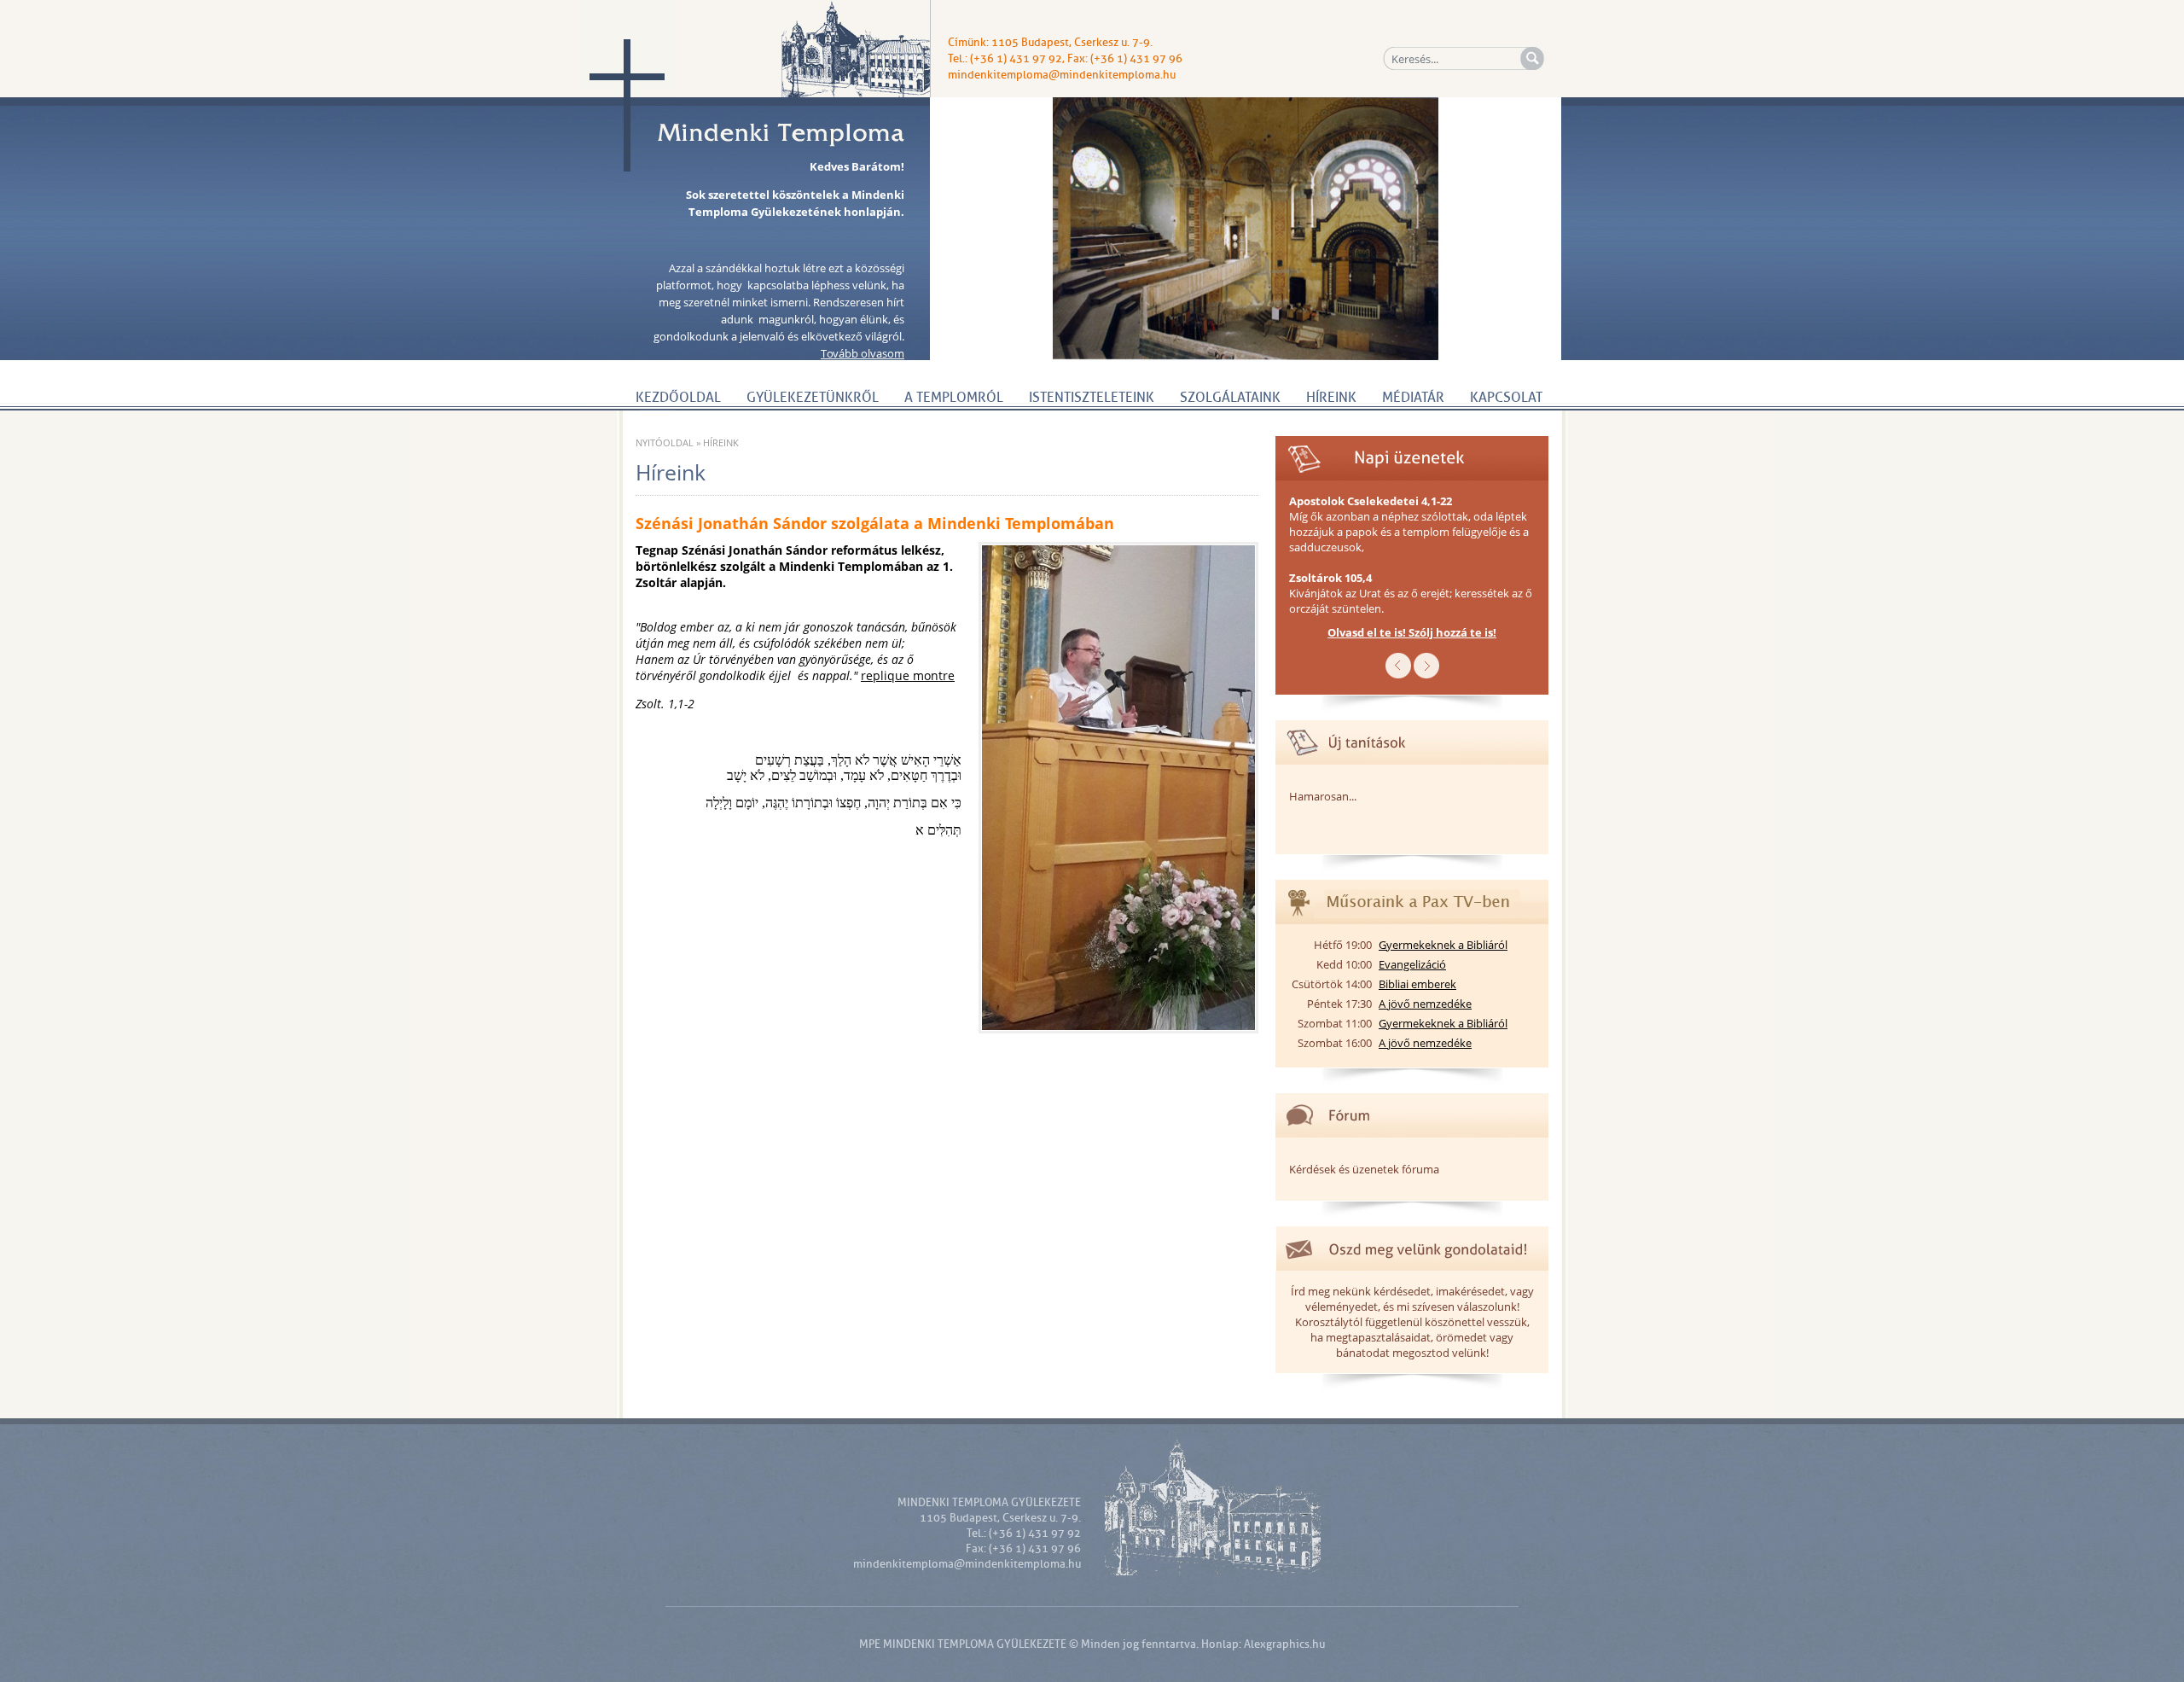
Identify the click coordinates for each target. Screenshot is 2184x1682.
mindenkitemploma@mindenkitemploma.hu (1062, 75)
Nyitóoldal (665, 442)
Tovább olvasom (863, 353)
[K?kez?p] (1426, 674)
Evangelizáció (1412, 964)
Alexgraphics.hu (1284, 1644)
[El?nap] (1398, 674)
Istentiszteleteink (1092, 398)
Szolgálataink (1230, 398)
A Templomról (954, 398)
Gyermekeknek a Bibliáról (1443, 945)
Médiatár (1413, 398)
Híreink (1331, 398)
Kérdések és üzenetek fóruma (1364, 1169)
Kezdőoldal (678, 398)
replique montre (908, 675)
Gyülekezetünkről (813, 398)
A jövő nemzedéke (1425, 1004)
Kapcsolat (1506, 398)
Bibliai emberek (1417, 984)
